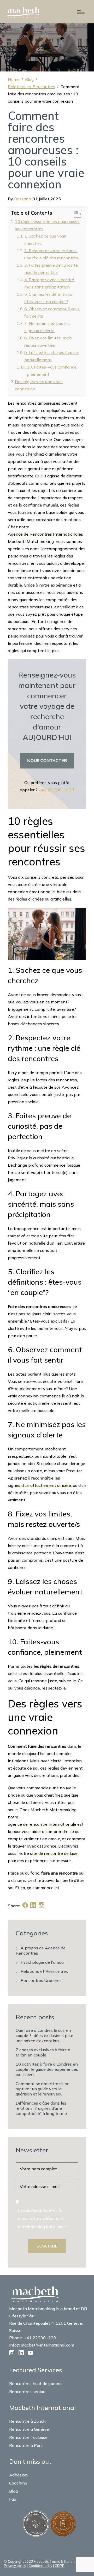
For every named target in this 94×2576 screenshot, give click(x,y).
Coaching (18, 2483)
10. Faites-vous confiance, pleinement (52, 371)
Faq (13, 2499)
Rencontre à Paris (26, 2445)
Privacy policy (15, 2566)
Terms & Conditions (66, 2561)
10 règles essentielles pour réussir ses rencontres (47, 225)
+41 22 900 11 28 (56, 790)
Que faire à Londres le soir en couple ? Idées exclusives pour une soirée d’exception (44, 2035)
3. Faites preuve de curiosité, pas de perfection (51, 269)
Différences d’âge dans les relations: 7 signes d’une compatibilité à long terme (41, 2108)
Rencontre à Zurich (27, 2421)
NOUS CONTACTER (47, 760)
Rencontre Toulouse (28, 2437)
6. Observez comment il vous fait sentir (52, 312)
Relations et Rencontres (31, 87)
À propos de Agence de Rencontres (41, 1950)
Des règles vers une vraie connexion (39, 385)
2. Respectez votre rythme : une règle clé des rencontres (51, 254)
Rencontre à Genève (29, 2429)
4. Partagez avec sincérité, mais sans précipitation (50, 283)
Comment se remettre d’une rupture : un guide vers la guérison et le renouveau (43, 2089)
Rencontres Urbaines (41, 1980)
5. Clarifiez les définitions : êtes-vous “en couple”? (49, 298)
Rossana (22, 199)
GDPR (60, 2566)
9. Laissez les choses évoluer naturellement (52, 356)
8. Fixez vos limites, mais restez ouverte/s (48, 341)
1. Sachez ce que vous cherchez (45, 240)
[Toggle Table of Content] (75, 214)
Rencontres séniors (28, 2391)
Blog (29, 79)
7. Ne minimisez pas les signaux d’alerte (47, 327)
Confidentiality (40, 2566)
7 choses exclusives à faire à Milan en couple (43, 2052)
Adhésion (18, 2475)
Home (14, 79)
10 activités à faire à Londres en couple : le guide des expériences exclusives (47, 2069)
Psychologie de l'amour (43, 1962)
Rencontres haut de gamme (36, 2383)
